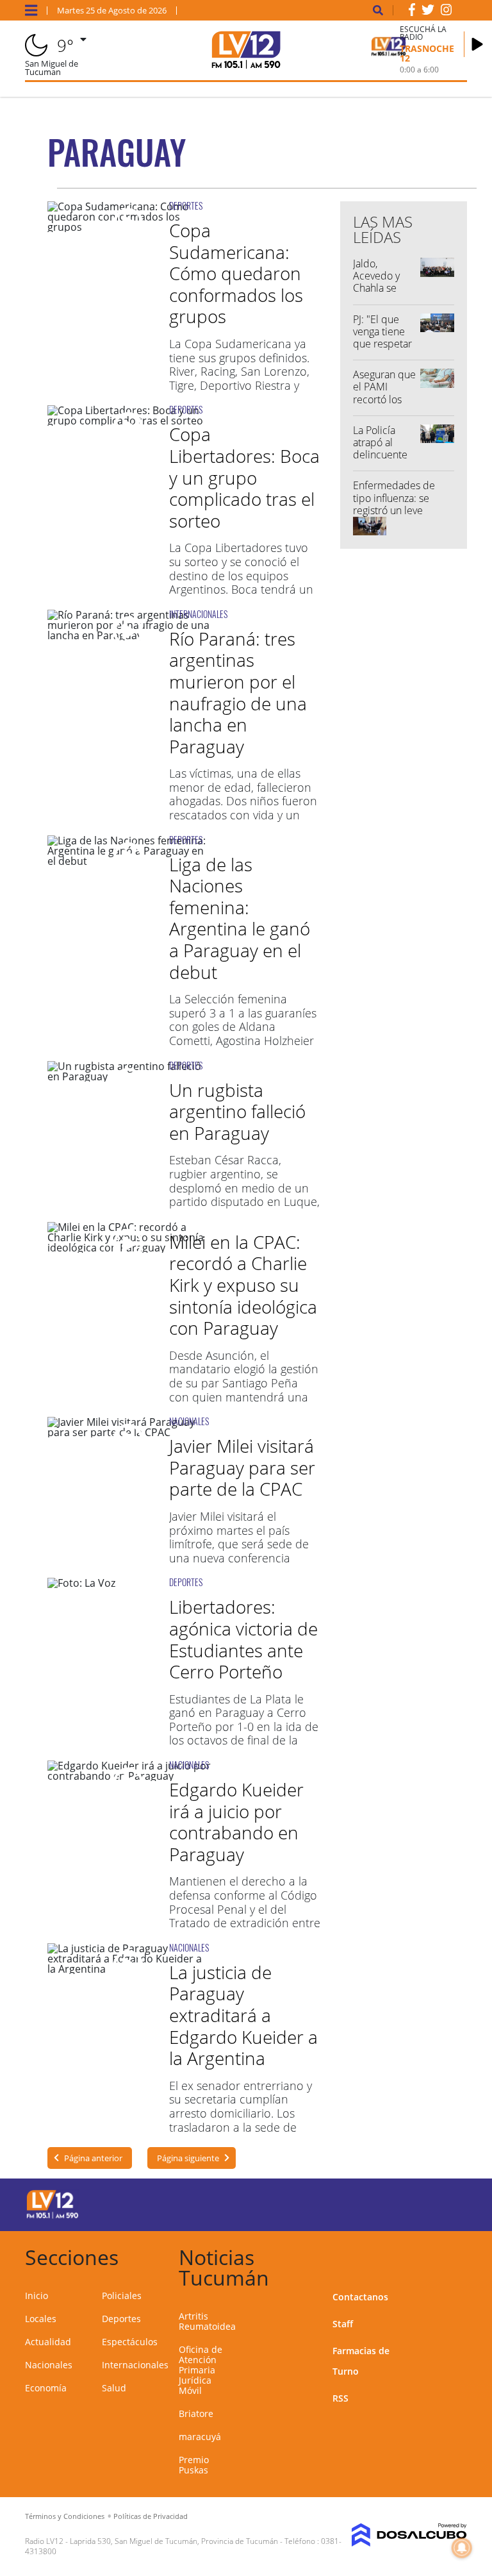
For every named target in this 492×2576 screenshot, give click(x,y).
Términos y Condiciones (65, 2516)
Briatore (196, 2413)
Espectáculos (130, 2342)
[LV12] (53, 2216)
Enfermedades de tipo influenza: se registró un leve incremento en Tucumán (394, 510)
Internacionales (135, 2365)
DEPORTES (186, 205)
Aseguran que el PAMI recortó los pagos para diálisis (384, 399)
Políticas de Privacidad (151, 2516)
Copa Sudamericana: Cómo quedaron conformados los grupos (236, 273)
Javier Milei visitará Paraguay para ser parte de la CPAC (242, 1467)
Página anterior (93, 2158)
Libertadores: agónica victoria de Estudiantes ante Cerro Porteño (243, 1639)
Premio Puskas (194, 2465)
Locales (41, 2319)
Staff (343, 2324)
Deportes (121, 2319)
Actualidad (48, 2342)
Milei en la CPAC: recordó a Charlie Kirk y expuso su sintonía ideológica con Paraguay (243, 1285)
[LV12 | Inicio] (453, 2255)
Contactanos (360, 2297)
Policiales (122, 2296)
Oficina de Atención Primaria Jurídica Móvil (201, 2370)
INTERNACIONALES (198, 614)
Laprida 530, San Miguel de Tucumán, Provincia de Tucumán (174, 2541)
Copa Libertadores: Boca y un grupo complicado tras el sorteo (244, 477)
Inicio (37, 2296)
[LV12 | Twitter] (428, 12)
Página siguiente (188, 2158)
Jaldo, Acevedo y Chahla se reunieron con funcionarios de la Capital (385, 294)
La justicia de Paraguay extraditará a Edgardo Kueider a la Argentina (243, 2015)
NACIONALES (189, 1421)
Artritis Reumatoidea (207, 2321)
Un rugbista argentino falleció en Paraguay (237, 1111)
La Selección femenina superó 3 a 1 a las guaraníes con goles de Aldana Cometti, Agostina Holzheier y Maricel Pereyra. (243, 1026)
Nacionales (49, 2365)
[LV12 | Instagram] (447, 12)
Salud (114, 2388)
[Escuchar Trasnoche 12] (477, 44)
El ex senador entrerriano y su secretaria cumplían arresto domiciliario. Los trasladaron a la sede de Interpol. (241, 2113)
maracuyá (200, 2437)
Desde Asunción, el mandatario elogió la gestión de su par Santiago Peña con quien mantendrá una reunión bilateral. (244, 1383)
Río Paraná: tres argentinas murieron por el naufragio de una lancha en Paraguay (238, 692)
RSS (340, 2398)
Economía (46, 2388)
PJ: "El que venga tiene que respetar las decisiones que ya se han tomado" (385, 350)
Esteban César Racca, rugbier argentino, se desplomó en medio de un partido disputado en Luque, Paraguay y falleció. (244, 1187)
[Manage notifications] (462, 2548)
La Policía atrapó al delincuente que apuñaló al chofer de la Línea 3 (381, 461)
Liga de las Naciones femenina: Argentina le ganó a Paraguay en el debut (240, 918)
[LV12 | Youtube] (444, 2203)
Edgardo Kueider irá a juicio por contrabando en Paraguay (236, 1822)
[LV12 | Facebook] (412, 12)
